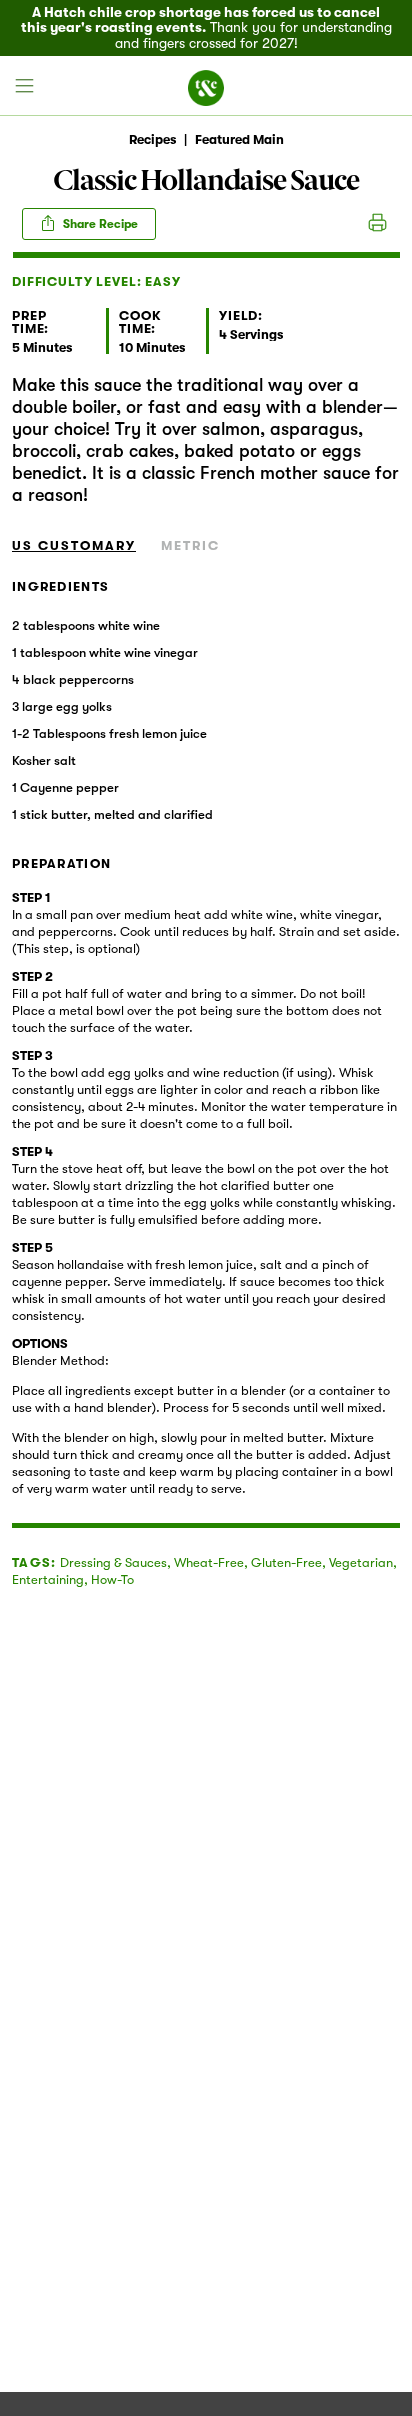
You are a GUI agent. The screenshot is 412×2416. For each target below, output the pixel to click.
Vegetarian (361, 1562)
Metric (190, 545)
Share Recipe (99, 224)
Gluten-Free (286, 1562)
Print (377, 224)
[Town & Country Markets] (206, 86)
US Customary (74, 545)
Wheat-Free (209, 1562)
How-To (112, 1579)
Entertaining (48, 1579)
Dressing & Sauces (113, 1562)
